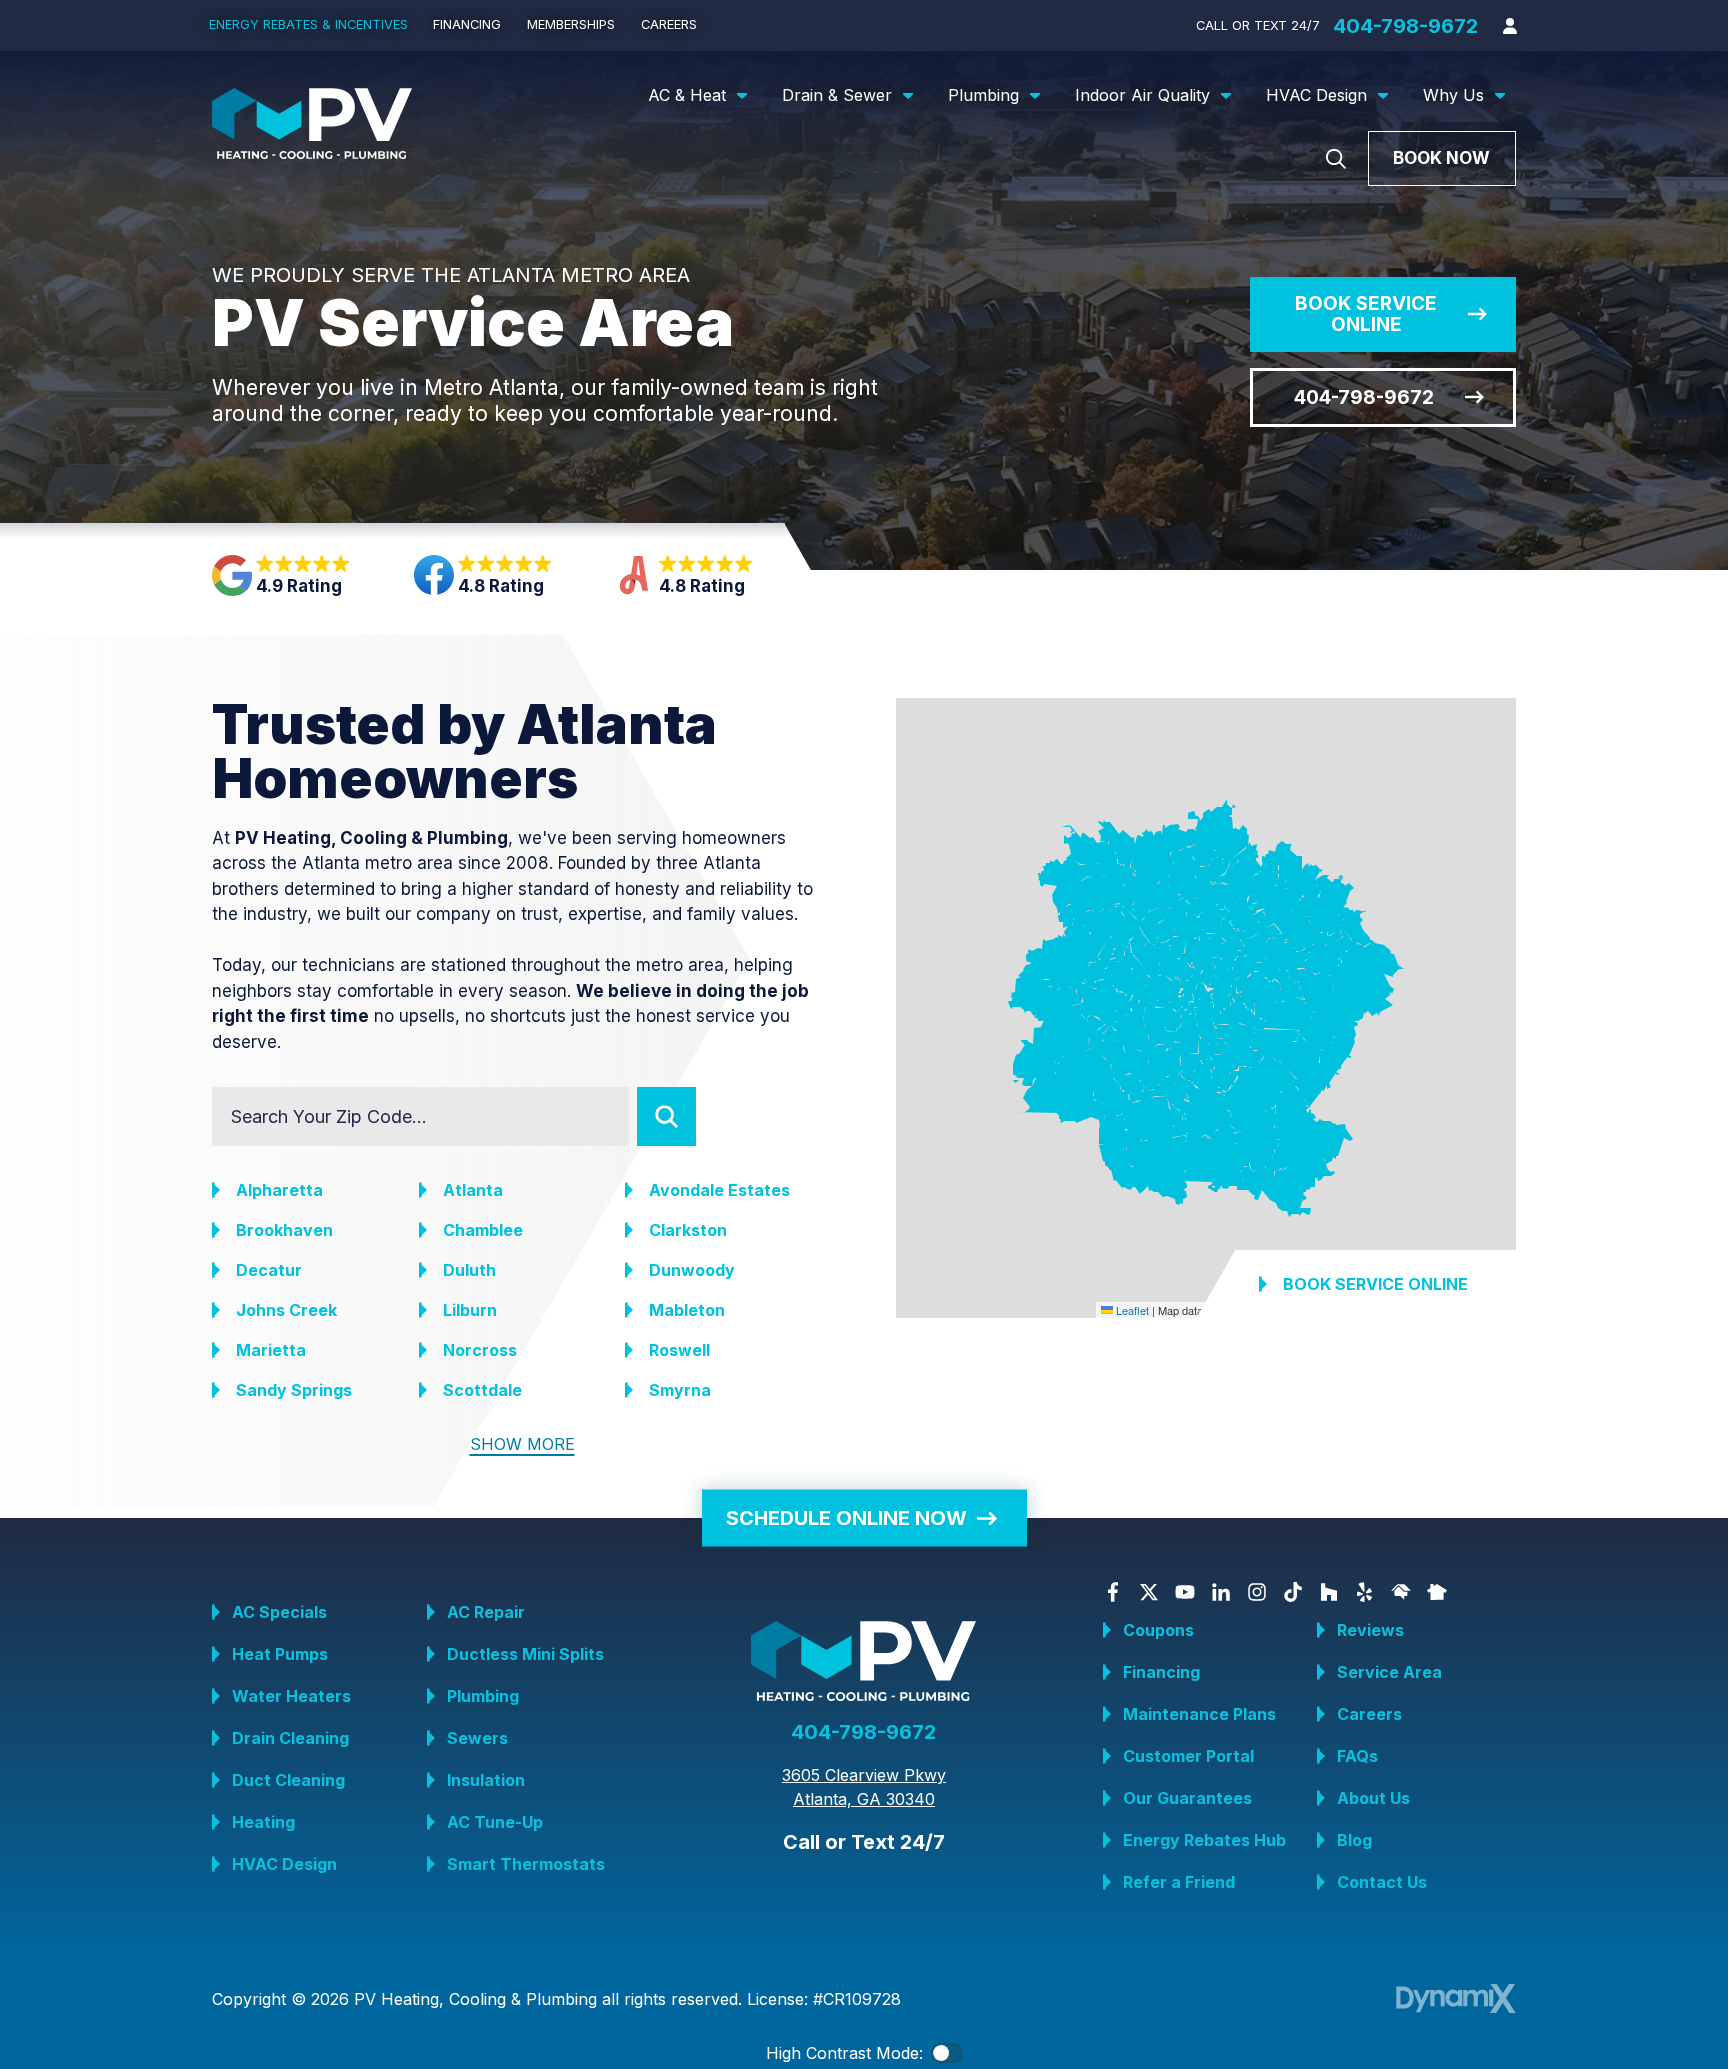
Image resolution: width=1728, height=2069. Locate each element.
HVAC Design (284, 1864)
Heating (263, 1822)
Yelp (1365, 1592)
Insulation (486, 1780)
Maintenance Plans (1199, 1714)
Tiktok (1293, 1592)
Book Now (1441, 158)
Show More (522, 1444)
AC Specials (279, 1612)
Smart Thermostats (526, 1864)
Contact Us (1382, 1882)
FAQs (1357, 1756)
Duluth (469, 1270)
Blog (1354, 1840)
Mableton (687, 1310)
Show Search (1336, 159)
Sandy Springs (294, 1390)
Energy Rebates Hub (1204, 1840)
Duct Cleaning (288, 1780)
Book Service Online (1366, 314)
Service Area (1389, 1672)
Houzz (1329, 1592)
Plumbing (483, 1696)
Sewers (477, 1738)
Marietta (271, 1350)
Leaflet (1131, 1309)
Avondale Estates (719, 1190)
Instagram (1257, 1592)
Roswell (679, 1350)
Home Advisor (1401, 1592)
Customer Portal (1188, 1756)
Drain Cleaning (290, 1738)
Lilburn (470, 1310)
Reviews (1370, 1630)
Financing (1161, 1672)
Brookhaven (284, 1230)
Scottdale (482, 1390)
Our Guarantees (1187, 1798)
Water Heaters (291, 1696)
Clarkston (688, 1230)
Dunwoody (692, 1270)
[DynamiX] (1456, 1998)
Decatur (269, 1270)
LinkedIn (1221, 1592)
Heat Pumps (280, 1654)
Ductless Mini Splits (525, 1654)
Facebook (1113, 1592)
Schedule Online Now (846, 1518)
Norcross (480, 1350)
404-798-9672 (1405, 26)
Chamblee (483, 1230)
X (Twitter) (1149, 1592)
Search (666, 1116)
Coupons (1158, 1630)
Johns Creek (286, 1310)
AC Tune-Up (495, 1822)
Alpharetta (279, 1190)
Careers (1369, 1714)
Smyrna (680, 1390)
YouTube (1185, 1592)
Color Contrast (947, 2053)
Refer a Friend (1179, 1882)
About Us (1373, 1798)
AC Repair (486, 1612)
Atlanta (473, 1190)
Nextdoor (1437, 1592)
